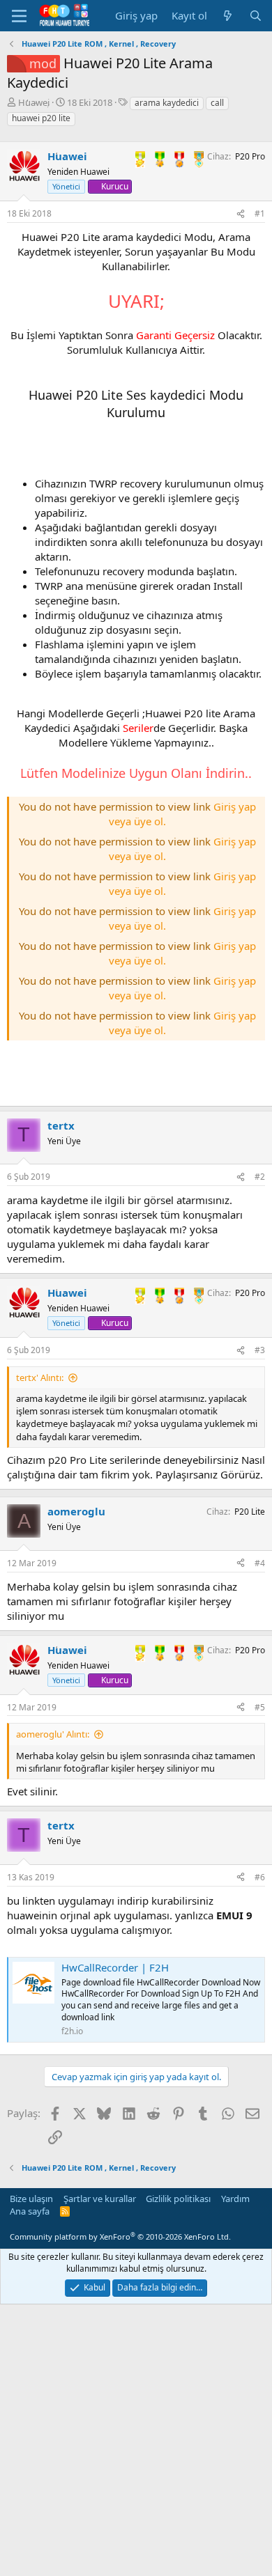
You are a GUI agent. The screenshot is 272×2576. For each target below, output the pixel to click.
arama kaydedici (167, 103)
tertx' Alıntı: (40, 1377)
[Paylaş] (241, 214)
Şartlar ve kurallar (100, 2199)
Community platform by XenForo (120, 2237)
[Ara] (256, 16)
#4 (260, 1563)
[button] (19, 16)
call (217, 103)
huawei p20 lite (41, 118)
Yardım (235, 2199)
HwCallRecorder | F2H (115, 1967)
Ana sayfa (30, 2211)
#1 (260, 213)
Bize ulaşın (31, 2199)
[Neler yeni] (228, 16)
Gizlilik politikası (178, 2199)
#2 (260, 1177)
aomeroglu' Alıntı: (53, 1734)
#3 (260, 1350)
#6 (260, 1877)
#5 (260, 1707)
